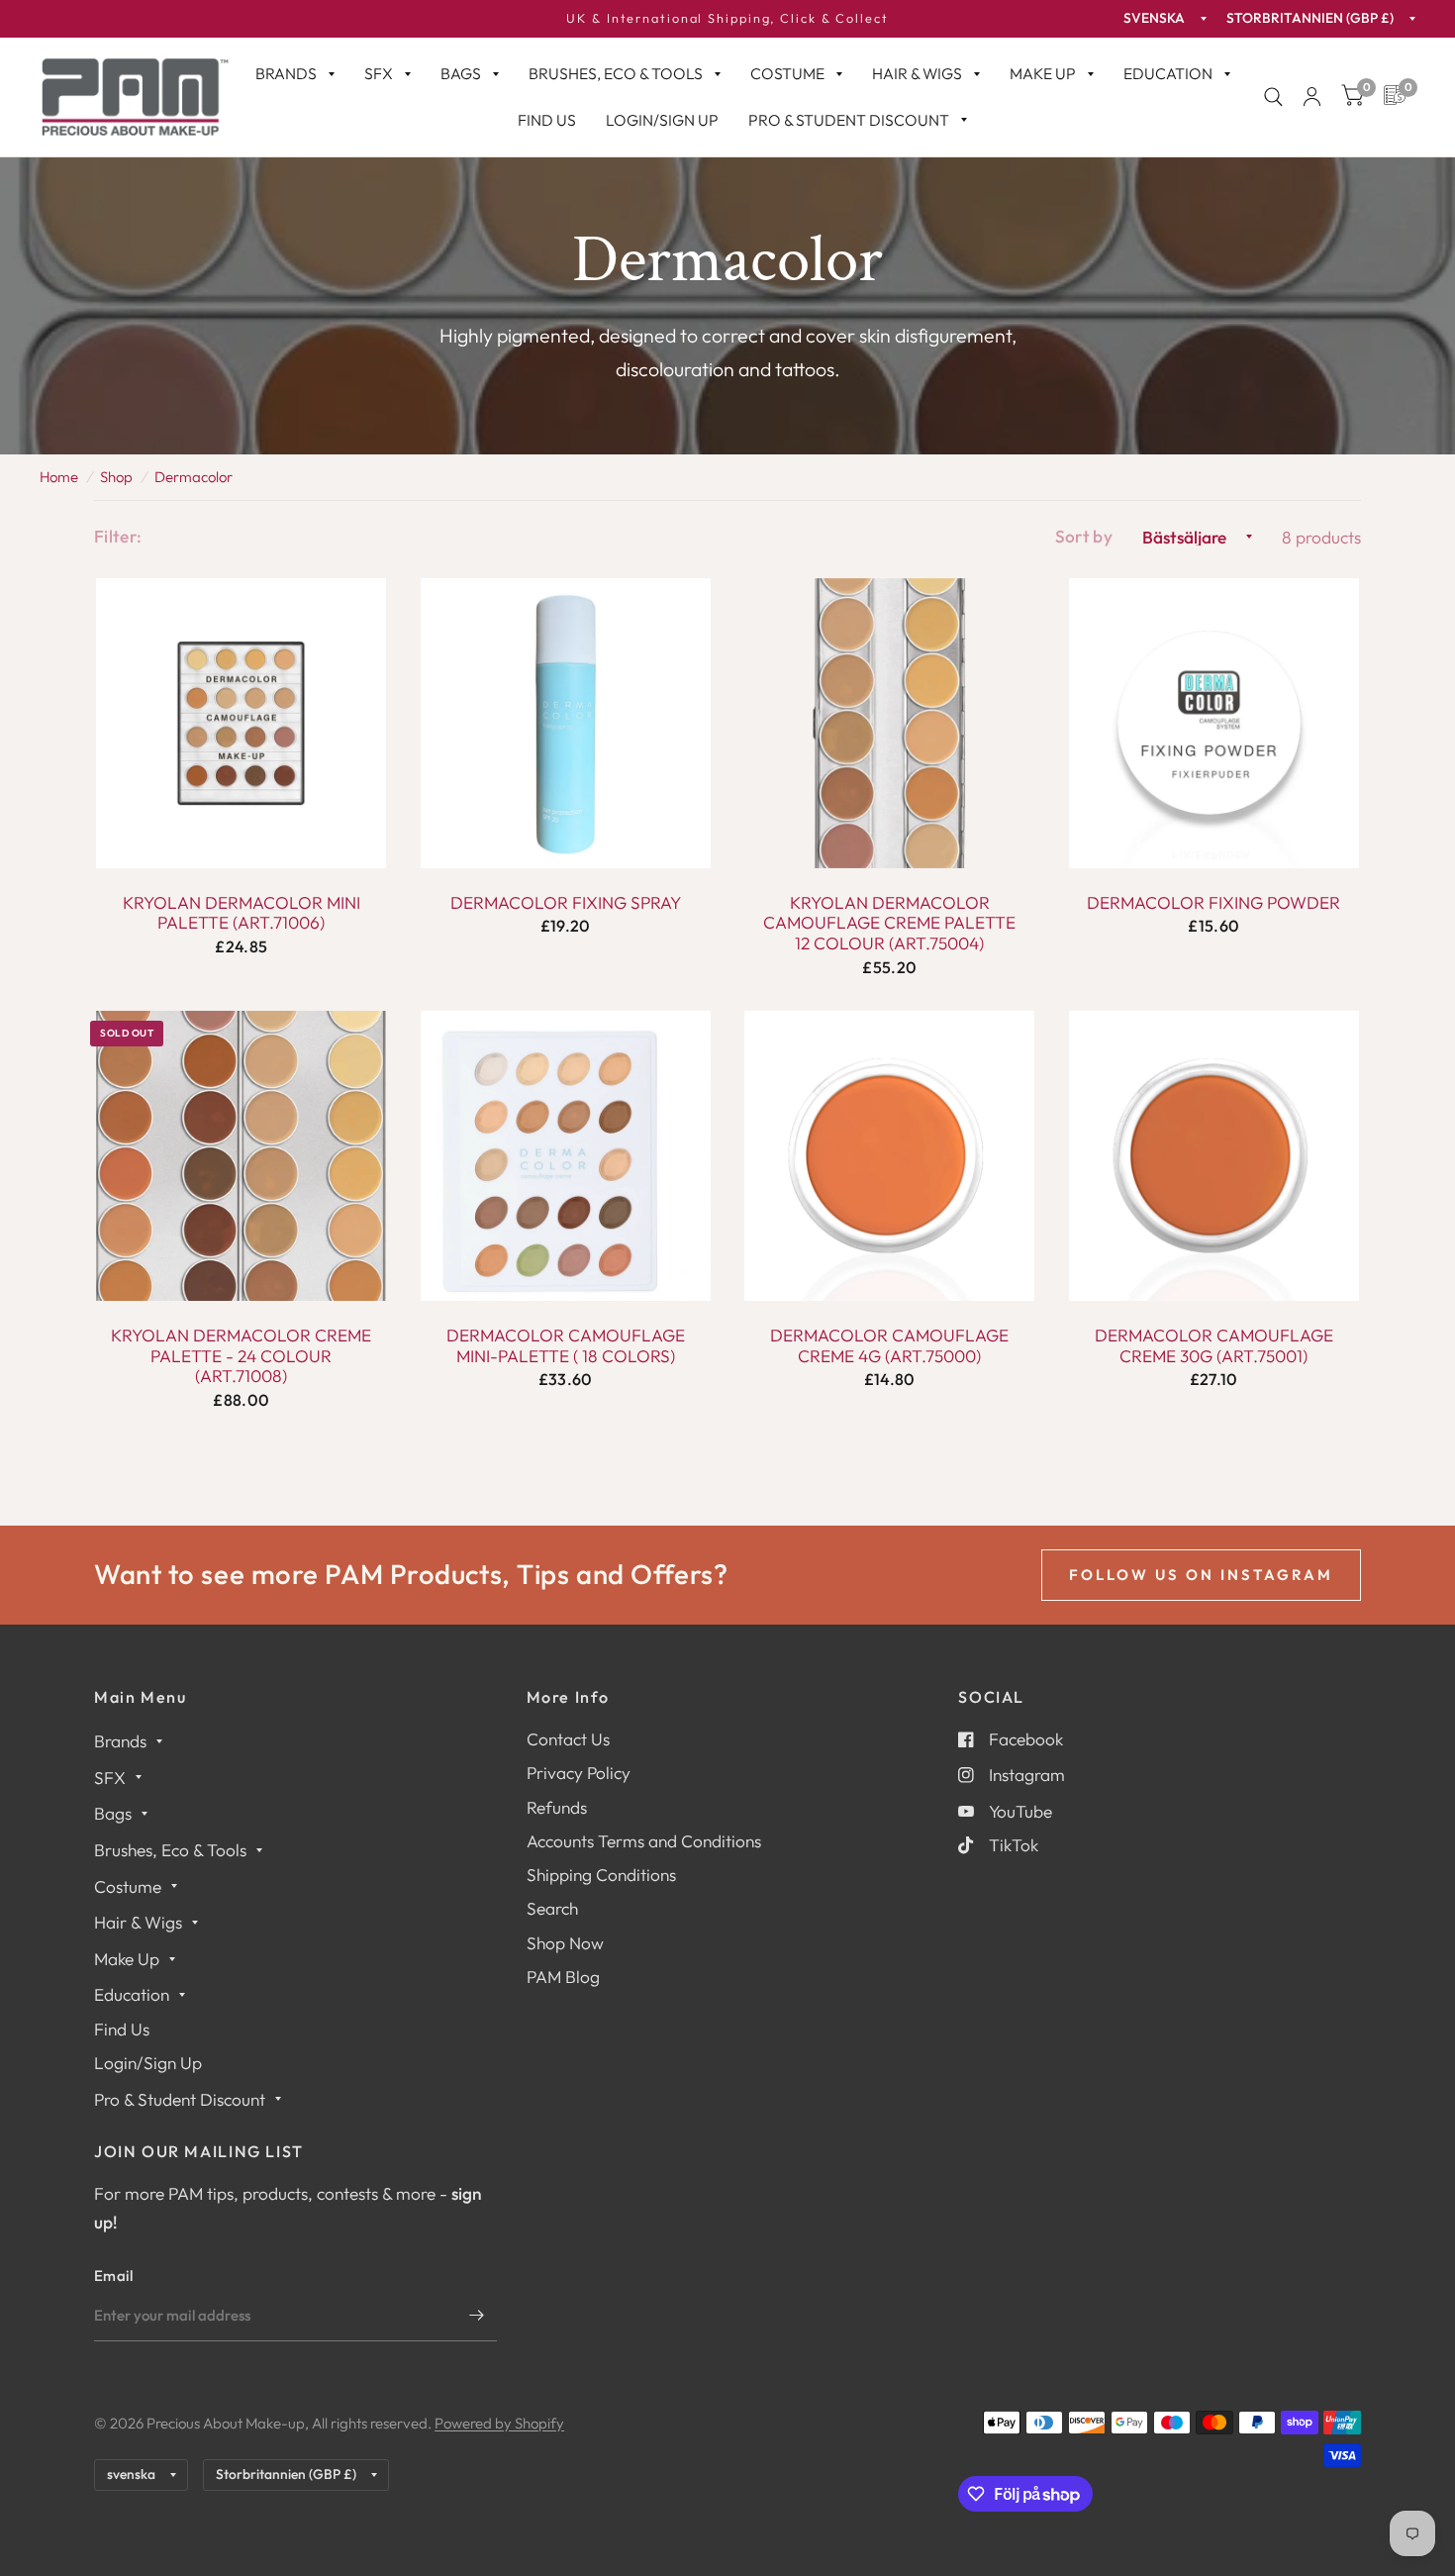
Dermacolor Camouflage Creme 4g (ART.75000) (889, 1346)
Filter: (118, 536)
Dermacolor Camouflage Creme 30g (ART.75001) (1214, 1346)
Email (114, 2276)
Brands (286, 73)
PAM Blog (563, 1977)
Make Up (1043, 73)
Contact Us (568, 1739)
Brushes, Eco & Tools (616, 73)
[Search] (1273, 97)
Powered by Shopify (499, 2423)
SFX (379, 73)
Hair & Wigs (917, 73)
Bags (461, 73)
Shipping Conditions (601, 1875)
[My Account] (1312, 97)
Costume (787, 73)
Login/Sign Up (662, 120)
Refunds (557, 1807)
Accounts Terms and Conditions (644, 1841)
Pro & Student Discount (849, 120)
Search (552, 1908)
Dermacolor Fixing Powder (1213, 903)
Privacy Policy (579, 1773)
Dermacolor (194, 477)
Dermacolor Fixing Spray (566, 903)
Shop (116, 477)
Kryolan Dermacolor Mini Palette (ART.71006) (242, 913)
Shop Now (565, 1943)
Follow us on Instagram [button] (1201, 1575)
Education (1168, 73)
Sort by (1084, 536)
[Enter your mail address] (477, 2316)
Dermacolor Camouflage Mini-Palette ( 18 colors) (566, 1346)
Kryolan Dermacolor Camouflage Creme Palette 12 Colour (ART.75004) (889, 923)
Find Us (547, 120)
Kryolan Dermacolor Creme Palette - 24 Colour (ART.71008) (241, 1356)
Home (59, 477)
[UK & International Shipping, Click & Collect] (727, 19)
